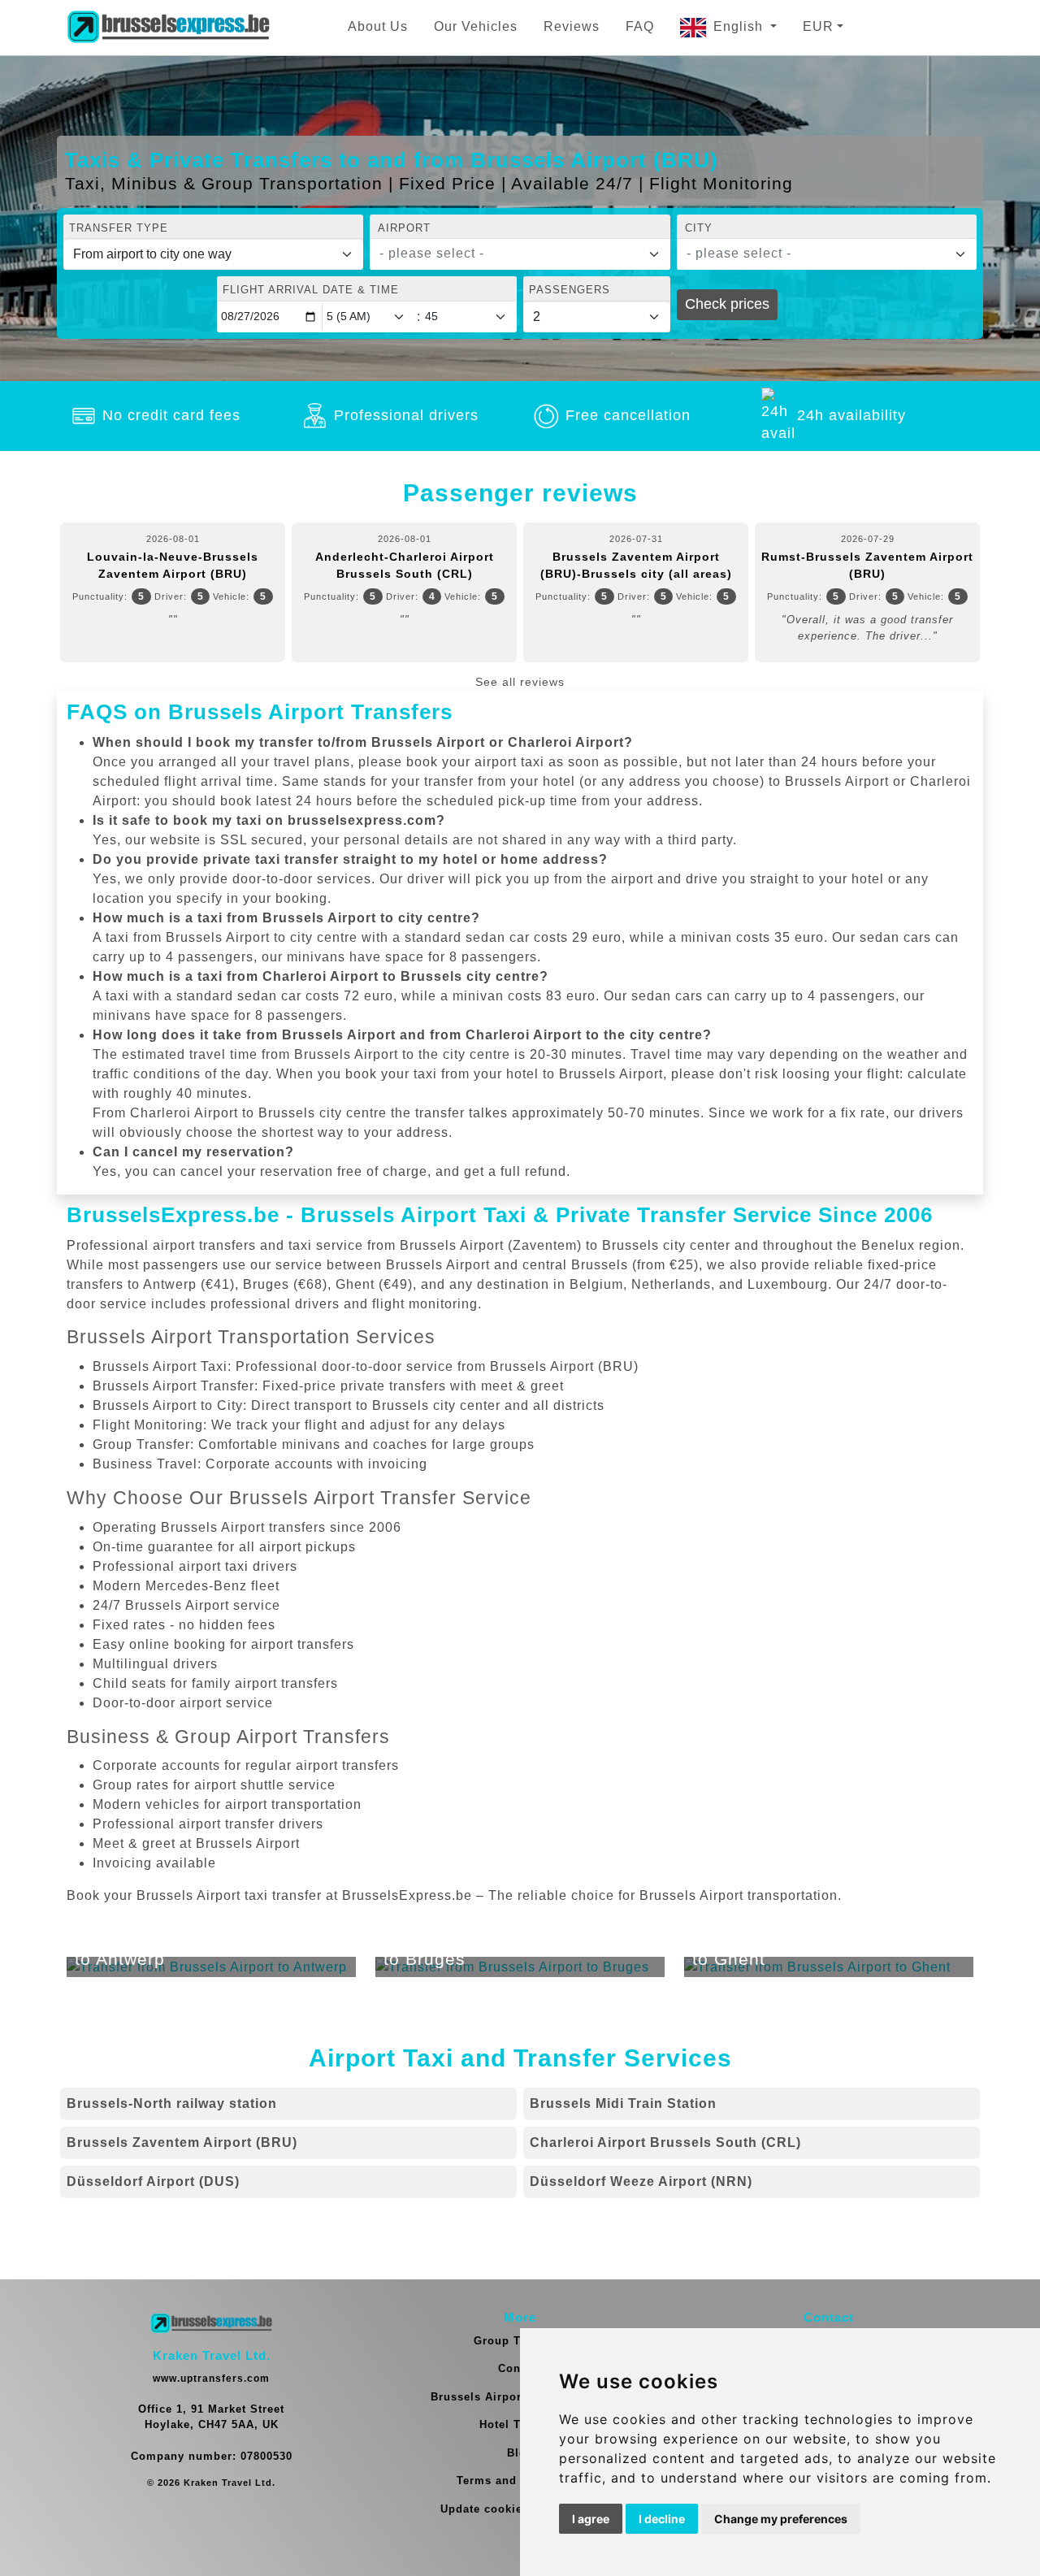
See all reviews (520, 682)
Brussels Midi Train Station (623, 2103)
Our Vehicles (476, 26)
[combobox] (520, 254)
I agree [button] (591, 2519)
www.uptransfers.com (211, 2379)
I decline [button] (662, 2519)
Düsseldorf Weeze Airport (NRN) (641, 2181)
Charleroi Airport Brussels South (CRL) (665, 2142)
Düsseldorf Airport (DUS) (153, 2181)
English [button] (740, 26)
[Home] (168, 28)
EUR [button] (818, 26)
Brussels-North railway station (172, 2103)
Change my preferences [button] (781, 2519)
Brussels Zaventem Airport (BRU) (182, 2142)
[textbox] (510, 254)
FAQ (640, 26)
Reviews (572, 26)
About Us (378, 26)
